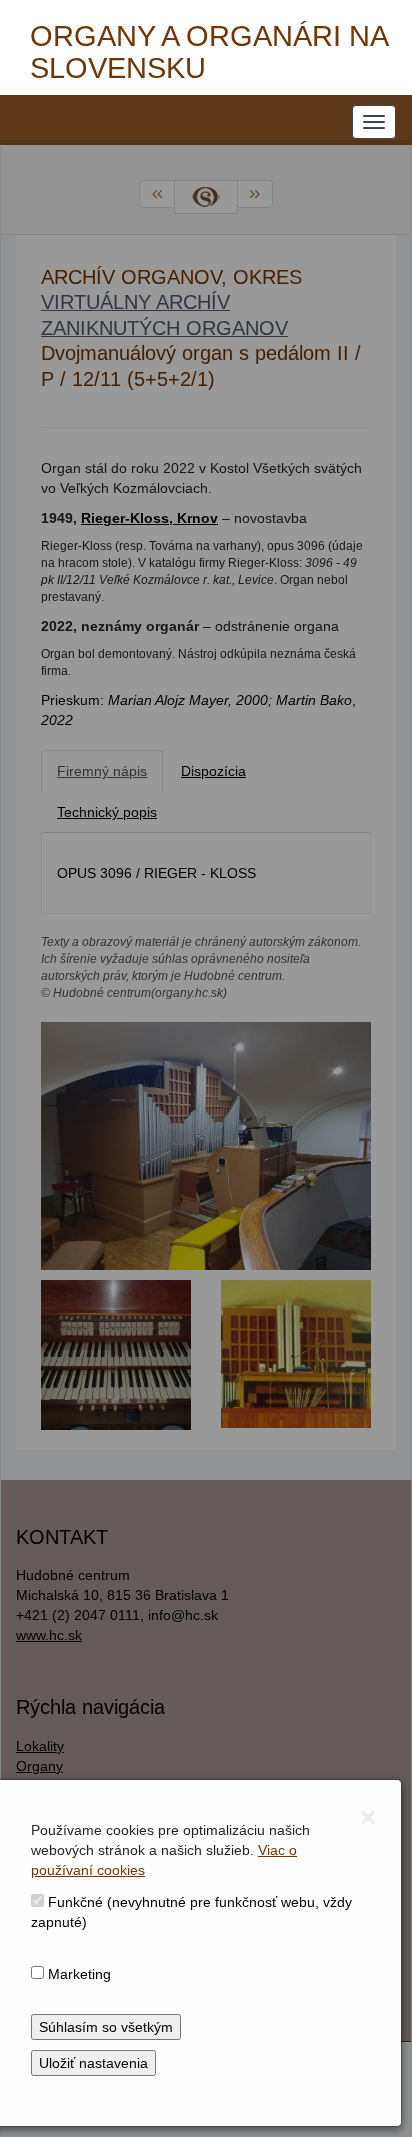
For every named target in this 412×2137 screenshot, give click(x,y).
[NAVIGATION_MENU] (374, 122)
